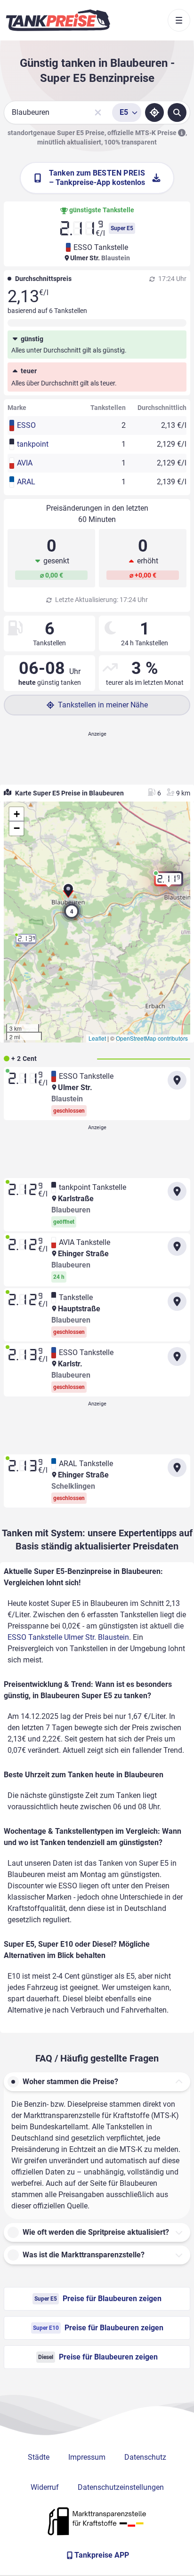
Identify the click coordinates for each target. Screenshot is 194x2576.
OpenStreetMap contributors (152, 1038)
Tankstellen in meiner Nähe (103, 705)
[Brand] (58, 20)
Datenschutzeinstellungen (121, 2487)
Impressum (87, 2457)
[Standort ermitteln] (154, 112)
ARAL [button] (26, 482)
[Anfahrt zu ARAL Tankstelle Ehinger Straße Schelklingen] (177, 1468)
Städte (39, 2457)
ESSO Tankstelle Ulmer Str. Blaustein (68, 1637)
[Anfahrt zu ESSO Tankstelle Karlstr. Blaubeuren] (177, 1356)
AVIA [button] (25, 463)
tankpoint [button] (33, 444)
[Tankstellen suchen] (177, 112)
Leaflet (97, 1038)
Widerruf (45, 2487)
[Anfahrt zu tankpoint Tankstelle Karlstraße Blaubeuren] (177, 1191)
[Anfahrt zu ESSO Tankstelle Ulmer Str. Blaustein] (177, 1080)
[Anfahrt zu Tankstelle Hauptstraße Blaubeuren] (177, 1301)
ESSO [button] (26, 425)
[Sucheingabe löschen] (98, 112)
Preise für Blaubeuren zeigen (98, 2299)
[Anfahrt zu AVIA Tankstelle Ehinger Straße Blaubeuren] (177, 1246)
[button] (68, 893)
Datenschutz (145, 2457)
